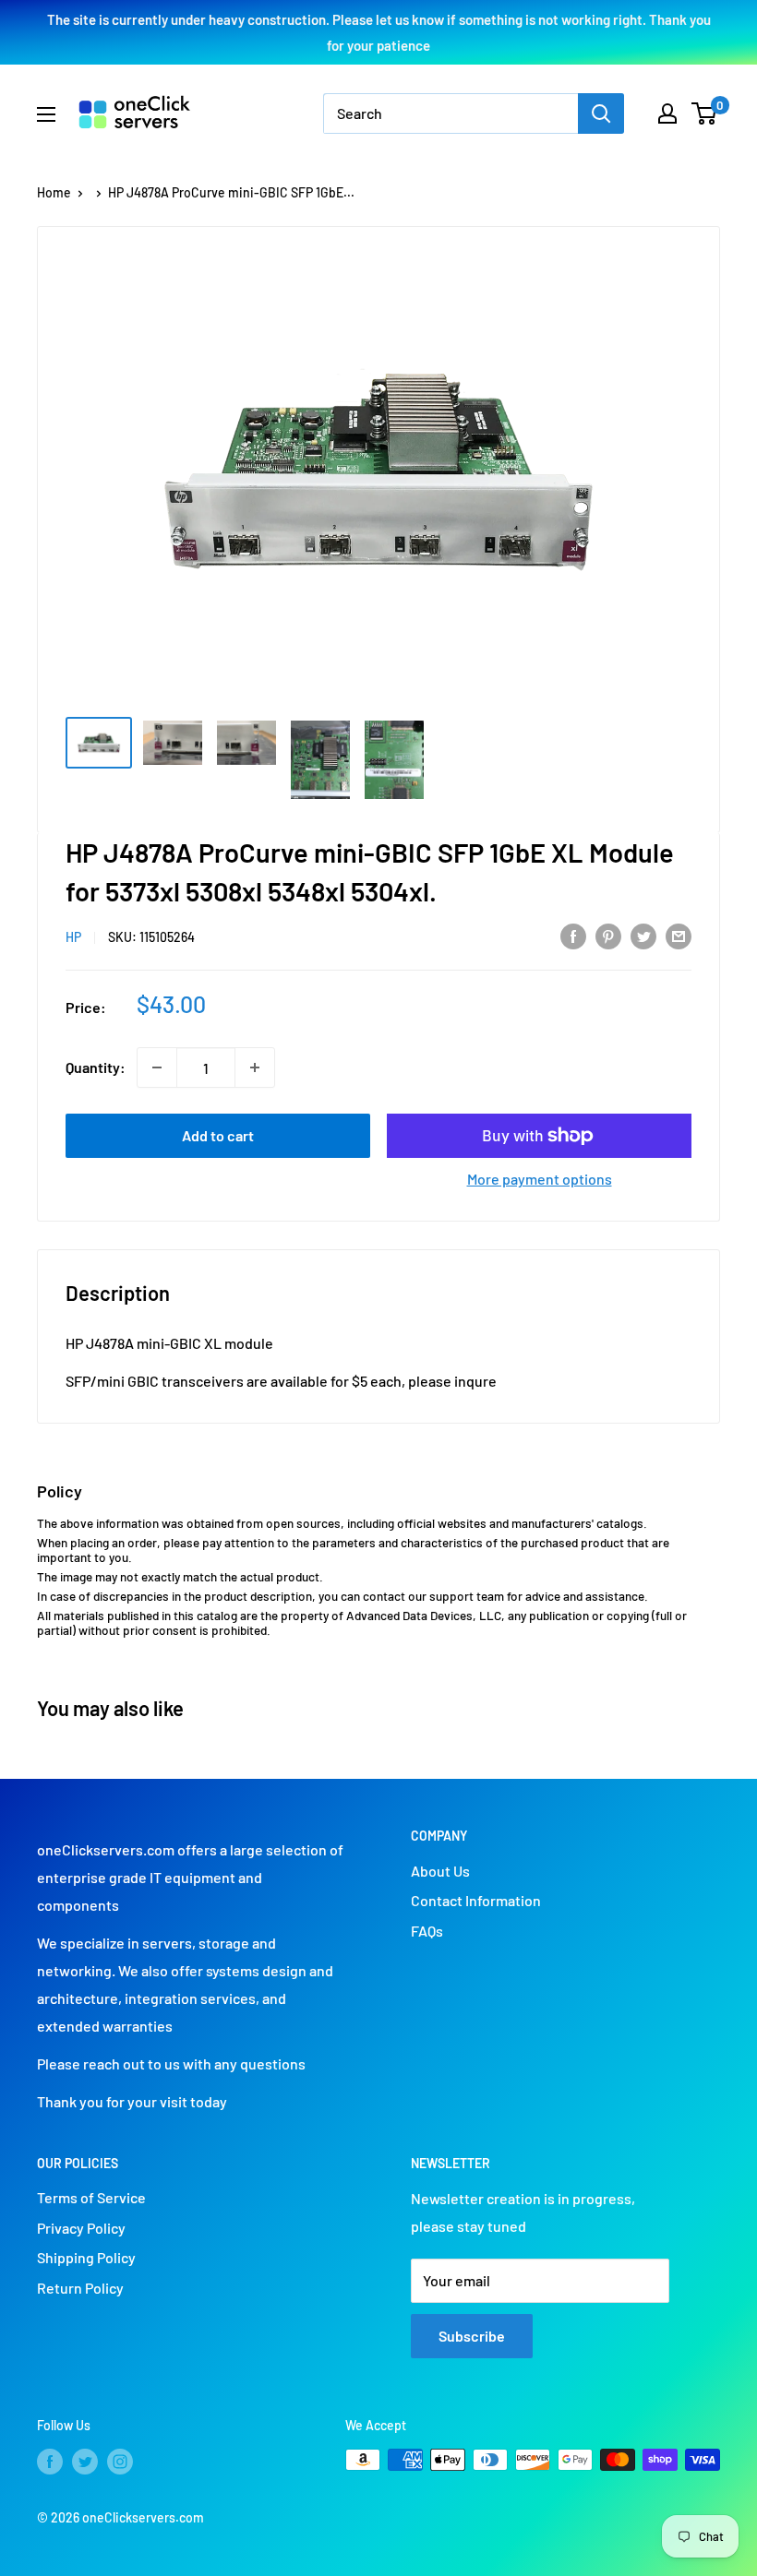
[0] (705, 113)
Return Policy (80, 2288)
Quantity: (96, 1067)
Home (54, 192)
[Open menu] (46, 114)
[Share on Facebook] (573, 935)
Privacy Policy (81, 2228)
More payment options (540, 1179)
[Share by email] (679, 935)
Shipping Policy (86, 2257)
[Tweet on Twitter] (643, 935)
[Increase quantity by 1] (255, 1067)
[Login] (667, 113)
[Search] (601, 113)
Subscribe (472, 2336)
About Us (440, 1871)
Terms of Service (91, 2197)
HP (73, 937)
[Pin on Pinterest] (608, 935)
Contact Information (476, 1900)
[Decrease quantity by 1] (157, 1067)
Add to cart (218, 1135)
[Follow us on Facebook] (50, 2462)
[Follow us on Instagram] (120, 2462)
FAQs (427, 1931)
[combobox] (451, 113)
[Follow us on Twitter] (85, 2462)
